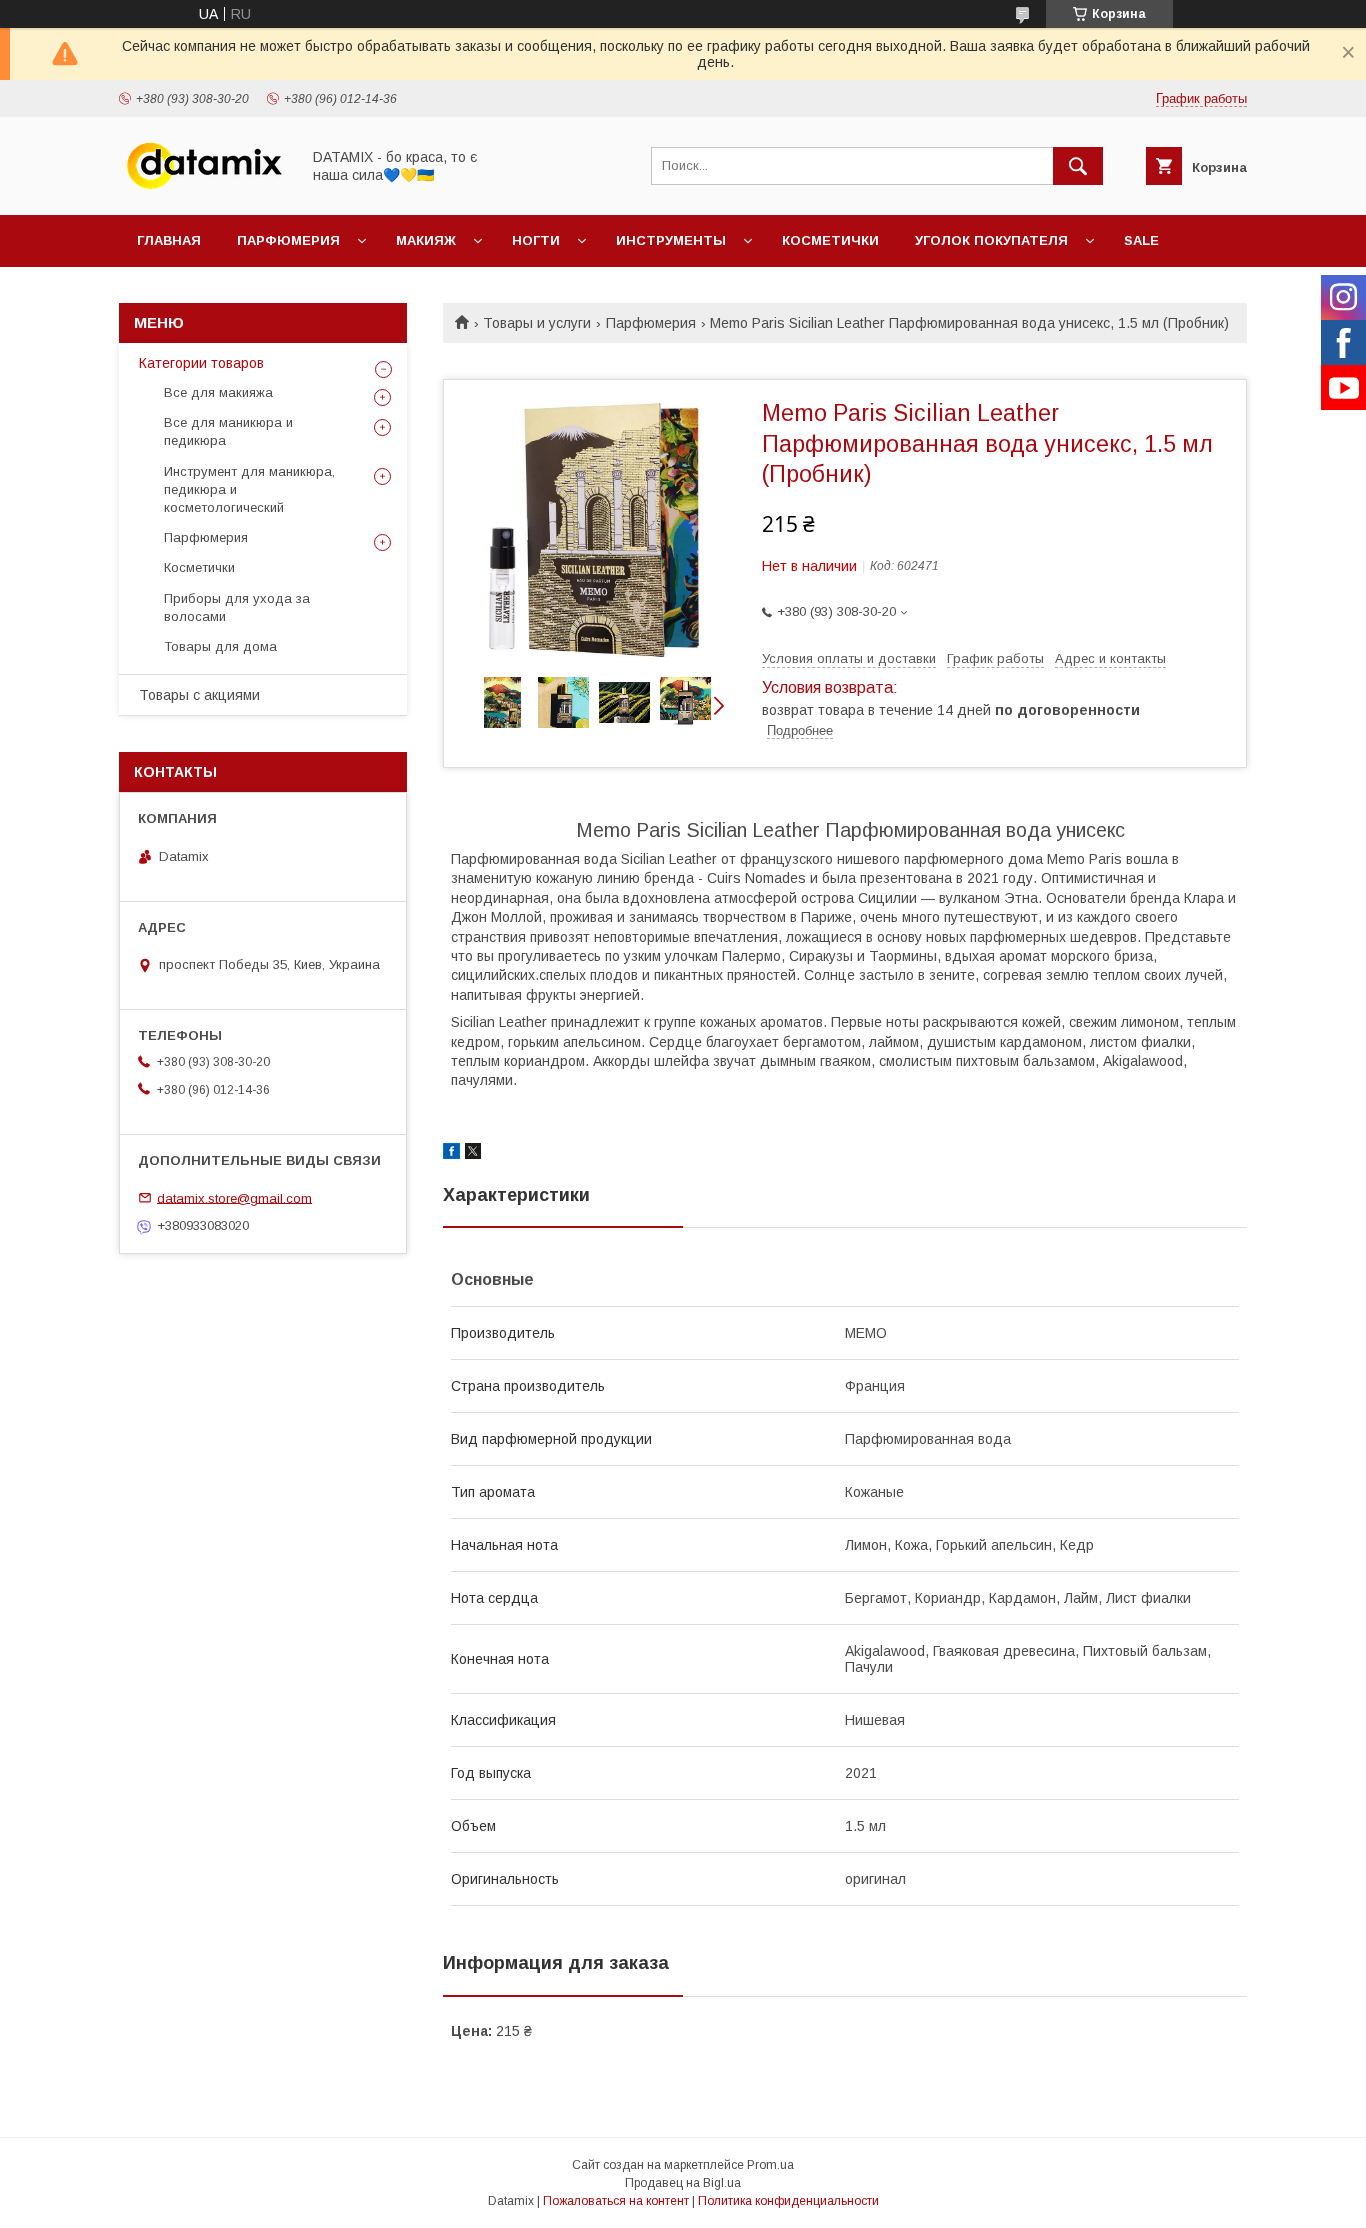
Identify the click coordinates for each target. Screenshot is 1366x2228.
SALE (1141, 240)
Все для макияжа (218, 392)
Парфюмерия (288, 240)
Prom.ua (770, 2165)
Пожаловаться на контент (616, 2201)
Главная (169, 240)
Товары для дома (220, 646)
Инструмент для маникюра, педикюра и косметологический (249, 489)
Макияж (426, 240)
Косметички (830, 240)
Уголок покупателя (991, 240)
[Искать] (1078, 166)
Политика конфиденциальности (788, 2201)
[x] (473, 1154)
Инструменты (671, 240)
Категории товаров (201, 363)
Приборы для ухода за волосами (237, 607)
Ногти (536, 240)
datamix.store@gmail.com (234, 1197)
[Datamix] (204, 189)
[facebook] (451, 1154)
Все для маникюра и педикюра (228, 431)
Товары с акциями (199, 695)
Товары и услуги (537, 323)
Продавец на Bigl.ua (683, 2183)
